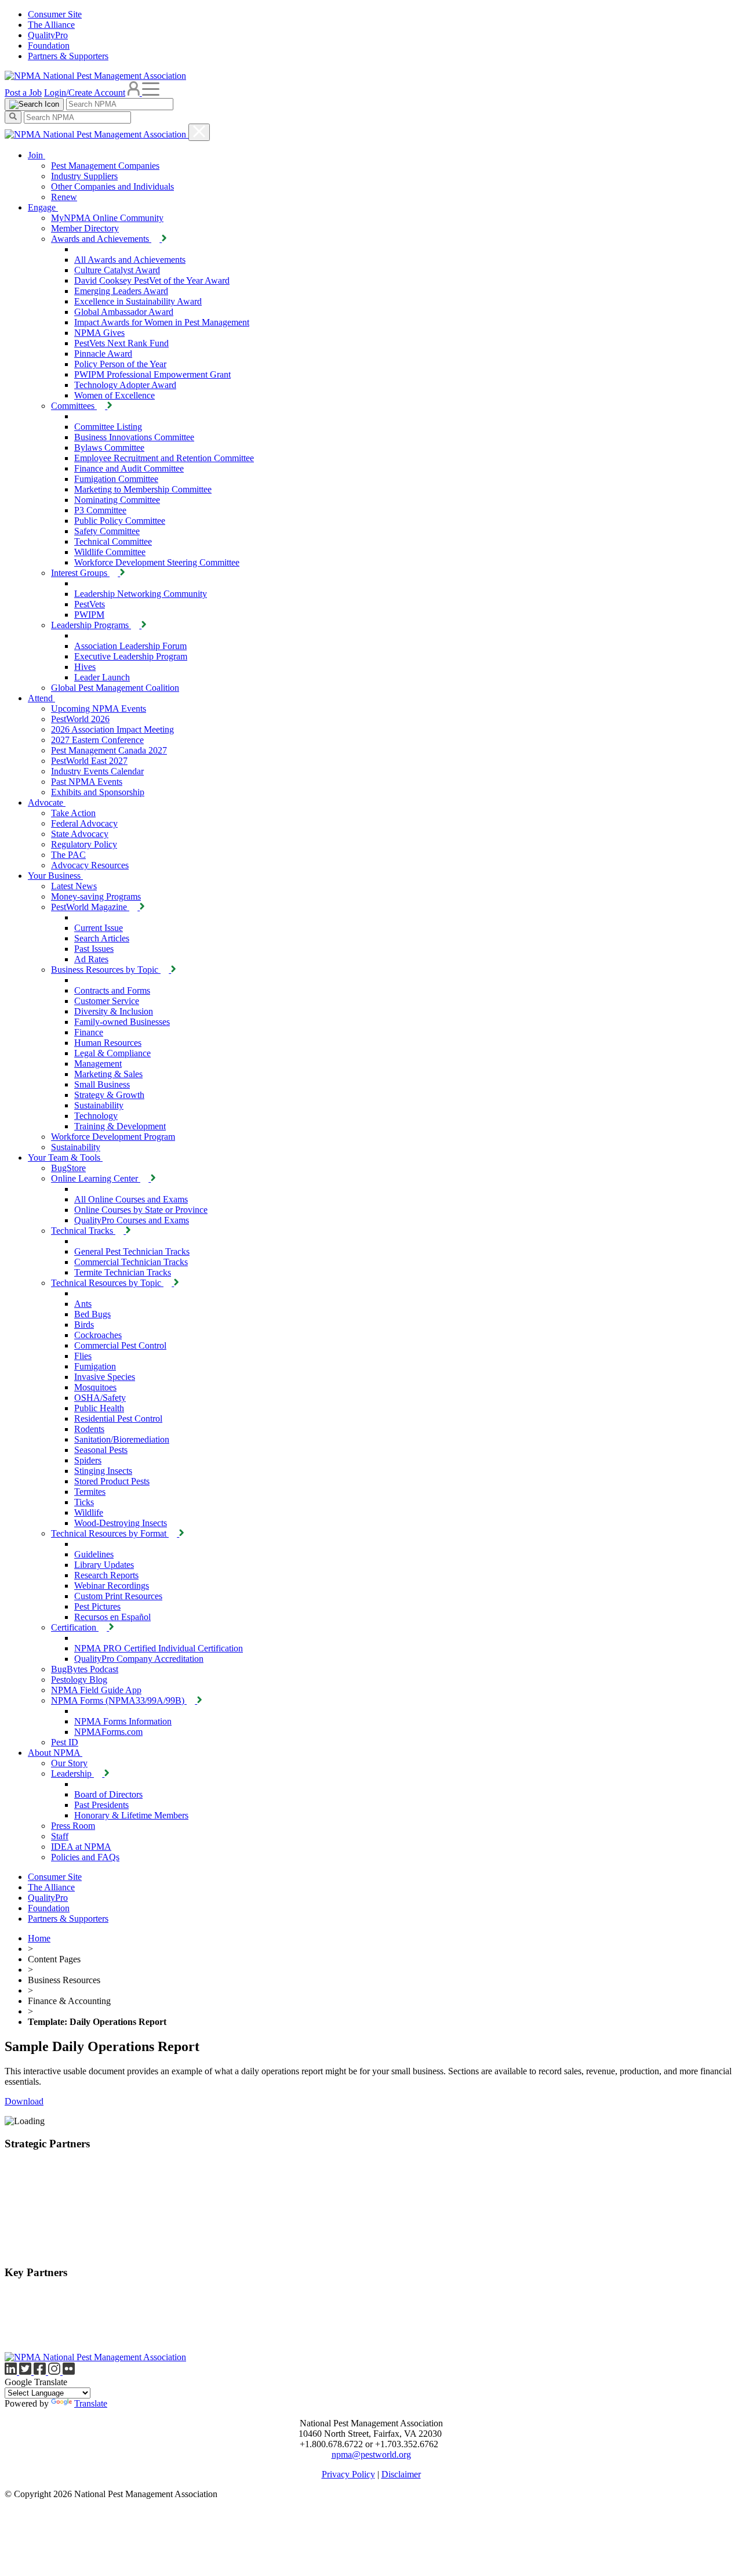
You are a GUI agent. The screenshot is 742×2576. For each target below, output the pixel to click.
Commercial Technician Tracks (131, 1262)
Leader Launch (102, 677)
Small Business (102, 1084)
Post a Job (23, 93)
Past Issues (94, 949)
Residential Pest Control (118, 1419)
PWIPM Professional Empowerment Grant (152, 374)
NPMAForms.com (108, 1732)
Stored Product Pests (112, 1481)
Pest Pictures (97, 1606)
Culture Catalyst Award (117, 270)
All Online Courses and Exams (131, 1199)
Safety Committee (107, 531)
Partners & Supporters (68, 56)
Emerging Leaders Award (121, 291)
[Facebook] (41, 2372)
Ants (83, 1304)
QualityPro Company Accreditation (139, 1659)
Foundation (49, 46)
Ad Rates (91, 959)
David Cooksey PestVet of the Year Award (152, 280)
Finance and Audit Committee (129, 468)
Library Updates (104, 1565)
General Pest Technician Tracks (132, 1251)
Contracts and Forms (112, 990)
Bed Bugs (92, 1314)
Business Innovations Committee (134, 437)
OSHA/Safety (100, 1398)
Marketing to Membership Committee (143, 489)
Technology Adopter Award (125, 385)
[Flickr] (69, 2372)
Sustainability (99, 1105)
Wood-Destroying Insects (121, 1523)
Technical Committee (113, 541)
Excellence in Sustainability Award (138, 301)
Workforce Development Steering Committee (157, 562)
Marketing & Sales (108, 1074)
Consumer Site (55, 14)
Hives (85, 667)
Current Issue (99, 928)
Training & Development (120, 1126)
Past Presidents (101, 1805)
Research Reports (106, 1575)
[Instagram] (55, 2372)
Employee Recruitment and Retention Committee (164, 458)
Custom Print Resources (118, 1596)
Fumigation (95, 1366)
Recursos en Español (112, 1617)
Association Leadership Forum (130, 646)
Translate (91, 2403)
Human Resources (108, 1043)
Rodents (89, 1429)
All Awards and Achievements (130, 260)
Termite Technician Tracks (123, 1272)
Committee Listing (108, 427)
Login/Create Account (85, 93)
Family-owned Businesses (122, 1022)
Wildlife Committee (110, 552)
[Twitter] (26, 2372)
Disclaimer (401, 2474)
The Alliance (51, 25)
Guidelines (94, 1554)
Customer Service (107, 1001)
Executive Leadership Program (131, 656)
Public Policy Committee (120, 521)
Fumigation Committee (116, 479)
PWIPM (89, 615)
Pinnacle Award (103, 354)
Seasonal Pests (101, 1450)
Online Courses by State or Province (141, 1210)
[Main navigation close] (199, 132)
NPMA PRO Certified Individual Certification (159, 1648)
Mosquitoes (95, 1387)
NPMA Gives (99, 333)
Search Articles (102, 938)
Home (39, 1938)
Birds (84, 1325)
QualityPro (48, 35)
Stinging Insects (103, 1471)
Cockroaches (98, 1335)
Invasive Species (105, 1377)
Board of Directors (108, 1794)
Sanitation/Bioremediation (122, 1439)
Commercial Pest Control (120, 1345)
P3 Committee (100, 510)
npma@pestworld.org (371, 2454)
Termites (90, 1492)
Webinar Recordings (112, 1586)
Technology (96, 1116)
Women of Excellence (114, 395)
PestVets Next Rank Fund (121, 343)
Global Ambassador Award (124, 312)
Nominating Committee (117, 500)
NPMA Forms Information (123, 1721)
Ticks (84, 1502)
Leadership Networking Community (141, 594)
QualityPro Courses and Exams (132, 1220)
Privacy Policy (348, 2474)
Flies (83, 1356)
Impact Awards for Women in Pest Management (162, 322)
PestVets (90, 604)
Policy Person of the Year (120, 364)
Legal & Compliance (112, 1053)
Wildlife (89, 1512)
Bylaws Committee (109, 448)
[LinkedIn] (12, 2372)
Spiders (88, 1460)
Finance (89, 1032)
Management (98, 1064)
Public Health (99, 1408)
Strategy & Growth (109, 1095)
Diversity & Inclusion (114, 1011)
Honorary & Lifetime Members (131, 1815)
